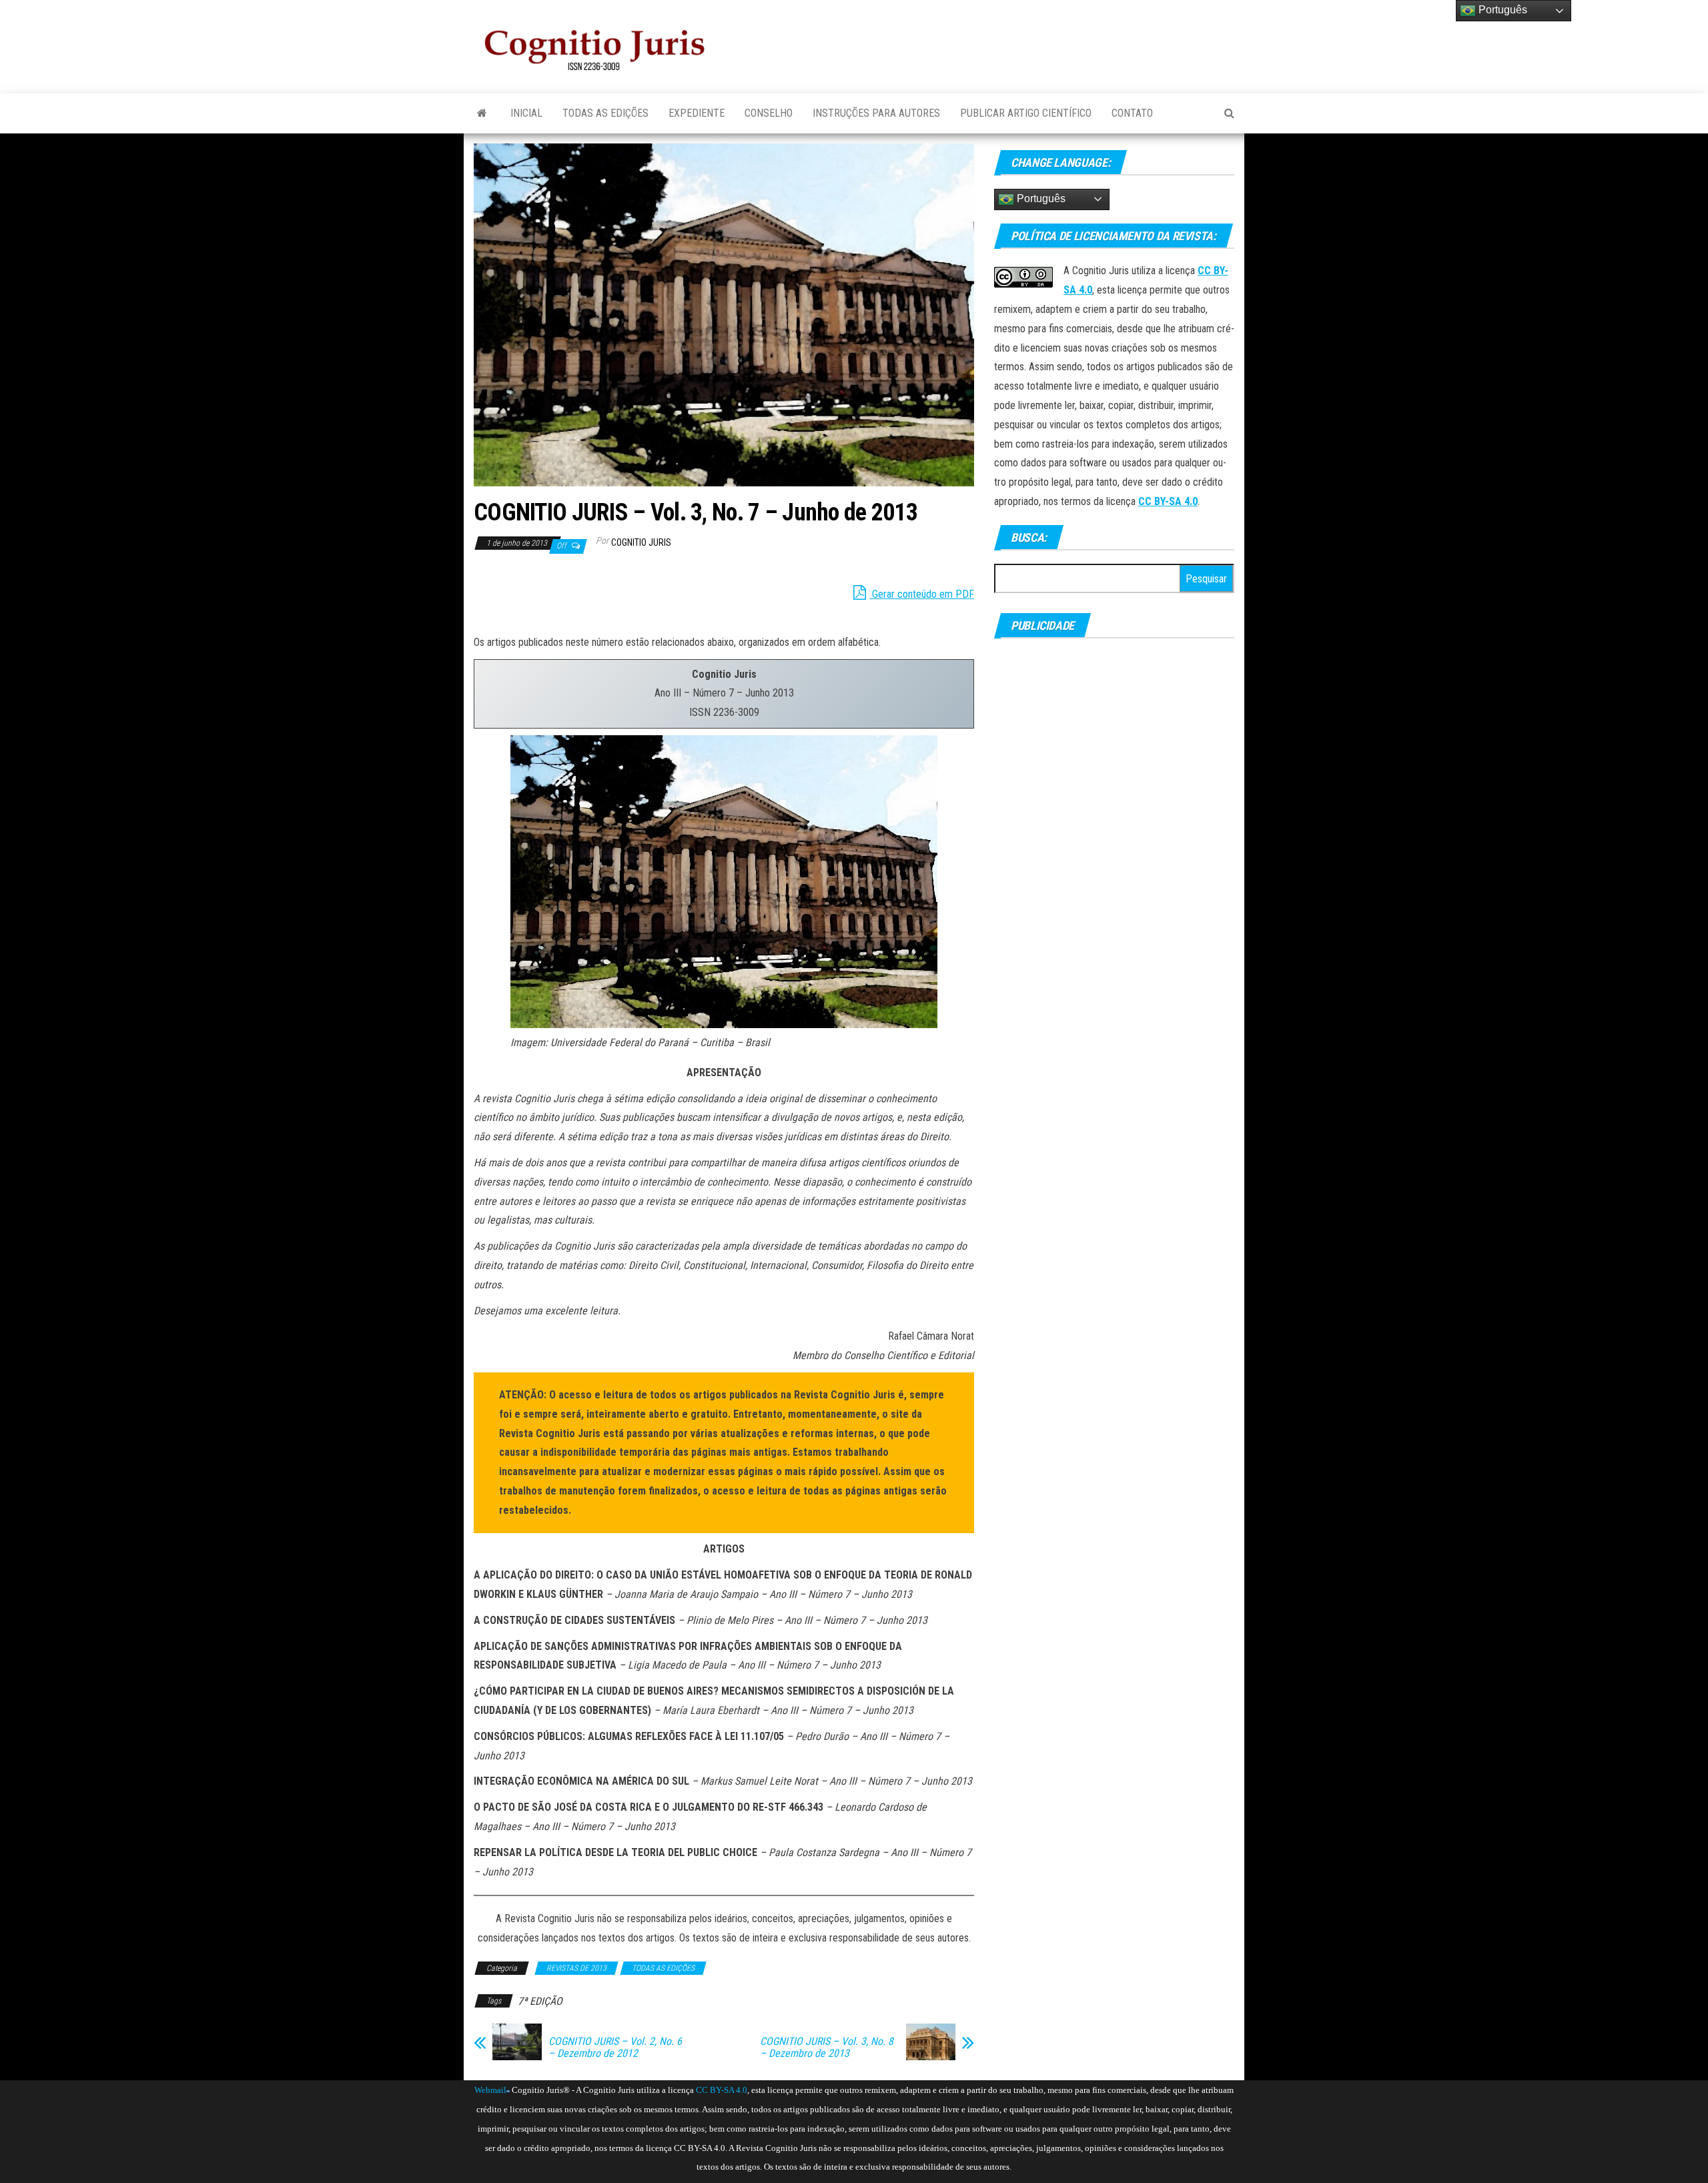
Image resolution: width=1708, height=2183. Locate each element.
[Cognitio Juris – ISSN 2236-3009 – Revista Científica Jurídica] (482, 113)
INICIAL (526, 113)
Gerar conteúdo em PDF (922, 594)
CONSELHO (769, 113)
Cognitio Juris (641, 542)
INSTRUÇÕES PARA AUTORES (876, 113)
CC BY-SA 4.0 (1168, 501)
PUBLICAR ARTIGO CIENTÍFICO (1026, 113)
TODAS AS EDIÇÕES (605, 113)
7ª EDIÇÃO (540, 2001)
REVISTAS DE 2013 (576, 1968)
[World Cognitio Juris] (508, 2090)
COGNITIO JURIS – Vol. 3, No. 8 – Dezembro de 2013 (827, 2048)
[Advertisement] (991, 40)
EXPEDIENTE (697, 113)
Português (1040, 198)
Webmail (490, 2090)
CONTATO (1132, 113)
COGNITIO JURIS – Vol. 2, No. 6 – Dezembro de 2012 (615, 2048)
